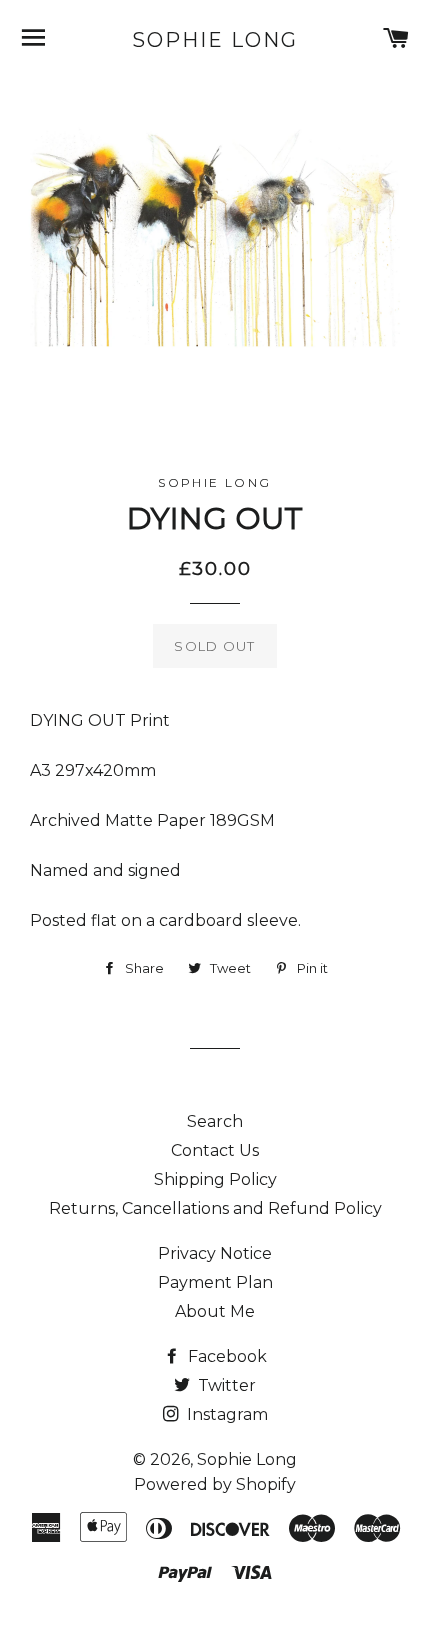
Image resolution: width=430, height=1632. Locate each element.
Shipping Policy (215, 1179)
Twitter (225, 1385)
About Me (215, 1311)
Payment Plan (215, 1282)
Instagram (225, 1414)
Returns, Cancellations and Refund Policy (215, 1208)
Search (215, 1121)
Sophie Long (215, 40)
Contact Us (215, 1150)
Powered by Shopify (215, 1484)
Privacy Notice (215, 1253)
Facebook (225, 1356)
